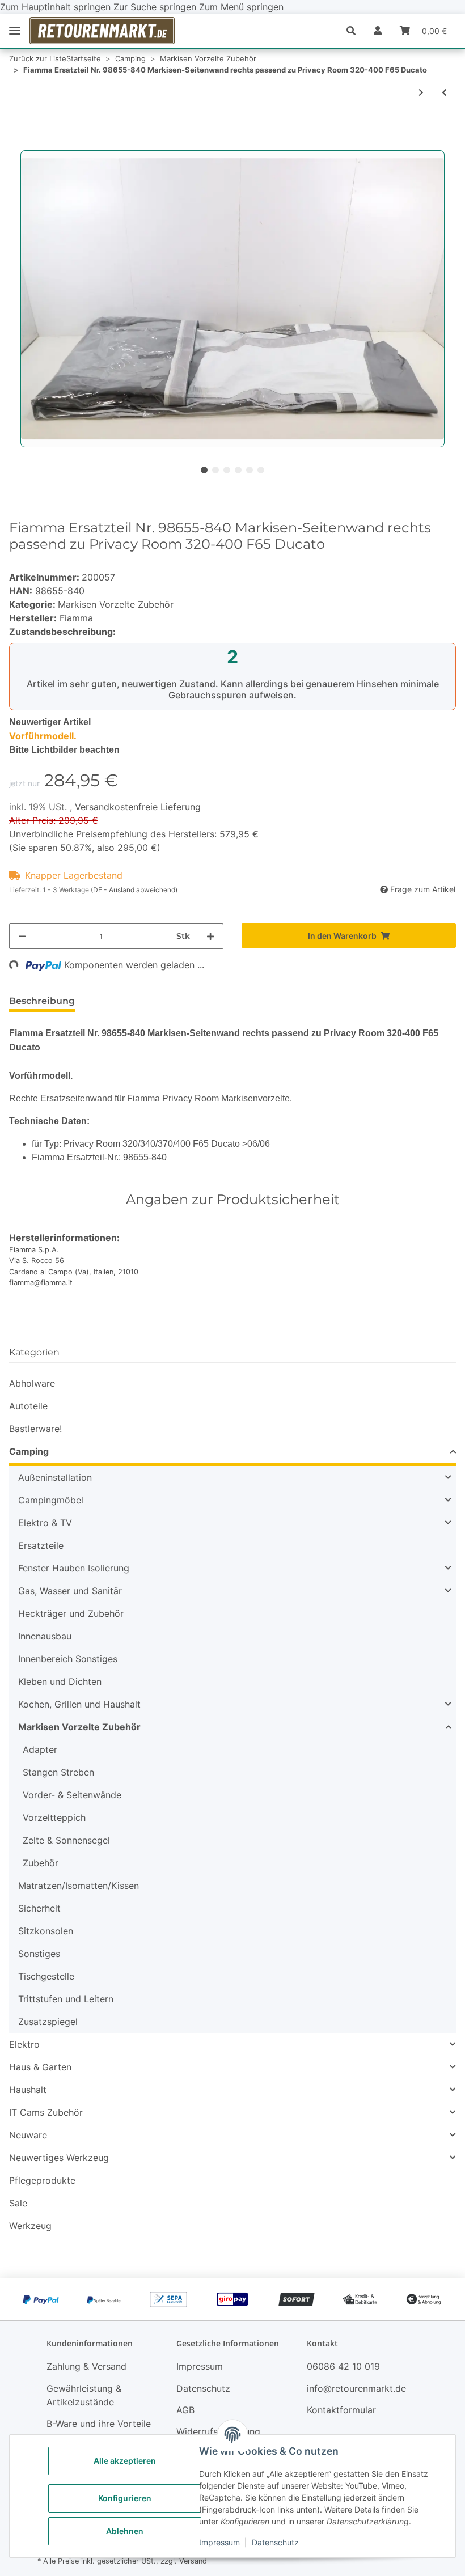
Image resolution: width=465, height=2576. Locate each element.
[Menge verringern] (22, 936)
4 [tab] (238, 470)
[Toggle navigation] (15, 31)
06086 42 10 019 (343, 2366)
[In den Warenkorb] (18, 144)
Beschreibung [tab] (42, 1001)
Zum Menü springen (241, 7)
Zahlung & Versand (86, 2366)
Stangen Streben (58, 1772)
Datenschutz (275, 2542)
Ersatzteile (41, 1545)
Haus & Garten (40, 2067)
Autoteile (28, 1406)
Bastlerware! (35, 1429)
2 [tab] (215, 470)
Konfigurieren (125, 2498)
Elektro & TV (45, 1523)
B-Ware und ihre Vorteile (99, 2424)
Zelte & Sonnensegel (66, 1840)
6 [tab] (261, 470)
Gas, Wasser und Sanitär (70, 1591)
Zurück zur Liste (38, 58)
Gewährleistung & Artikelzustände (84, 2395)
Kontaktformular (341, 2410)
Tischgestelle (46, 1976)
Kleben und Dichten (60, 1681)
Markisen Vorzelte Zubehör (116, 604)
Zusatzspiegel (48, 2022)
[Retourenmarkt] (102, 31)
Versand (193, 2561)
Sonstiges (39, 1954)
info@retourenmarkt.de (356, 2388)
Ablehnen (125, 2531)
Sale (18, 2203)
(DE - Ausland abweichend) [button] (134, 890)
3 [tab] (227, 470)
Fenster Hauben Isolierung (74, 1568)
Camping (29, 1451)
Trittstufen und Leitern (66, 1999)
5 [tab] (250, 470)
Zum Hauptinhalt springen (57, 7)
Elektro (24, 2044)
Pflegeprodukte (42, 2180)
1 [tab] (204, 470)
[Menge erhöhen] (210, 936)
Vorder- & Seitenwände (72, 1795)
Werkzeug (30, 2226)
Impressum (219, 2542)
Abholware (32, 1383)
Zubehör (41, 1863)
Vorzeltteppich (54, 1817)
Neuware (28, 2135)
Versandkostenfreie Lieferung (138, 807)
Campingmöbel (51, 1500)
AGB (185, 2410)
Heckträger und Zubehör (71, 1613)
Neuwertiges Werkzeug (59, 2158)
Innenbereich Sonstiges (68, 1659)
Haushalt (28, 2090)
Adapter (40, 1749)
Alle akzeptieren (125, 2461)
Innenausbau (45, 1636)
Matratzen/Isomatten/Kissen (79, 1886)
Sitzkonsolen (46, 1931)
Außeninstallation (55, 1477)
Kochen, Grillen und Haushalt (79, 1704)
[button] (356, 31)
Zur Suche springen (156, 7)
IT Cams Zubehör (46, 2112)
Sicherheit (39, 1908)
